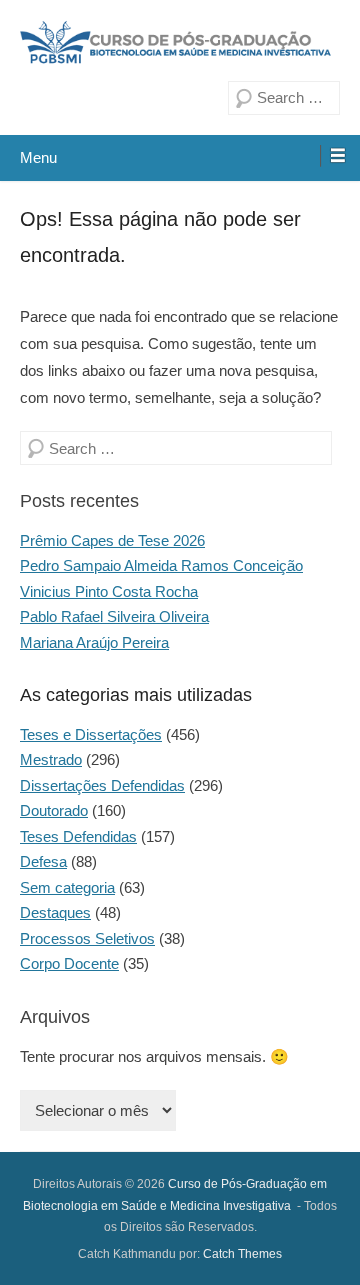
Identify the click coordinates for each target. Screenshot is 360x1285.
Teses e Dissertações (91, 734)
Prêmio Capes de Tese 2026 (112, 540)
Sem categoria (67, 887)
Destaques (55, 912)
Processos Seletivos (87, 938)
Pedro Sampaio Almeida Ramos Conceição (161, 565)
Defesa (43, 861)
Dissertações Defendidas (102, 785)
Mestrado (51, 759)
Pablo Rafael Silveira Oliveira (114, 616)
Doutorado (54, 810)
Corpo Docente (69, 963)
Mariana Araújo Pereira (94, 642)
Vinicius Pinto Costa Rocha (109, 591)
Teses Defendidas (78, 836)
